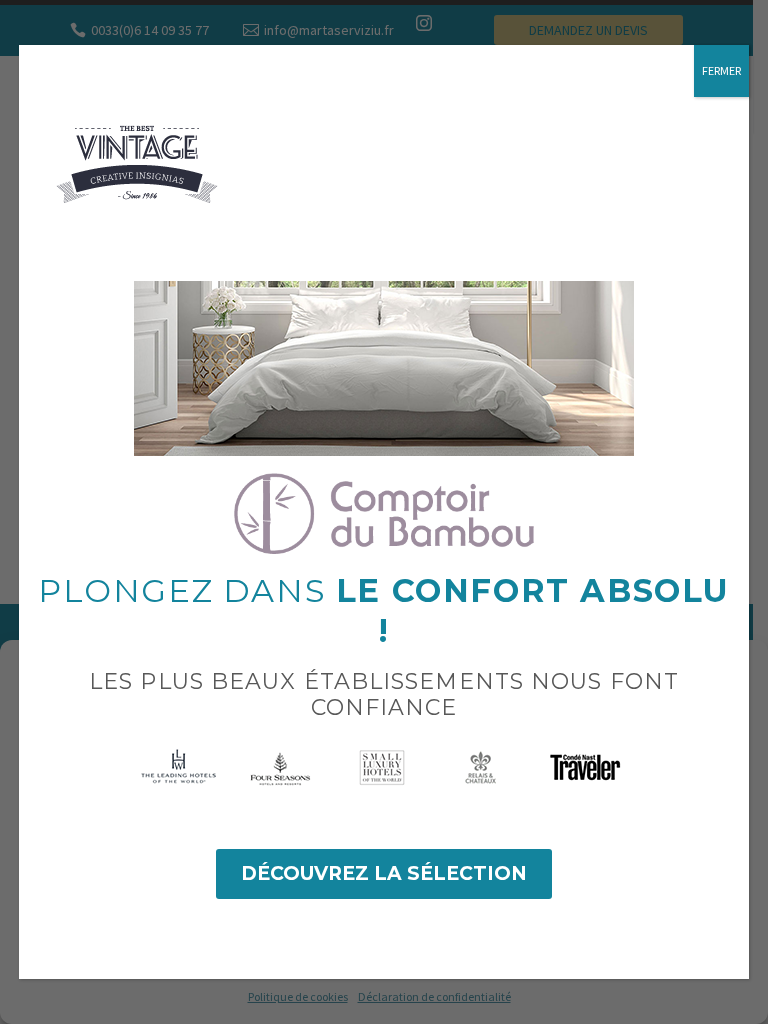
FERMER (721, 70)
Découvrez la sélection (384, 873)
